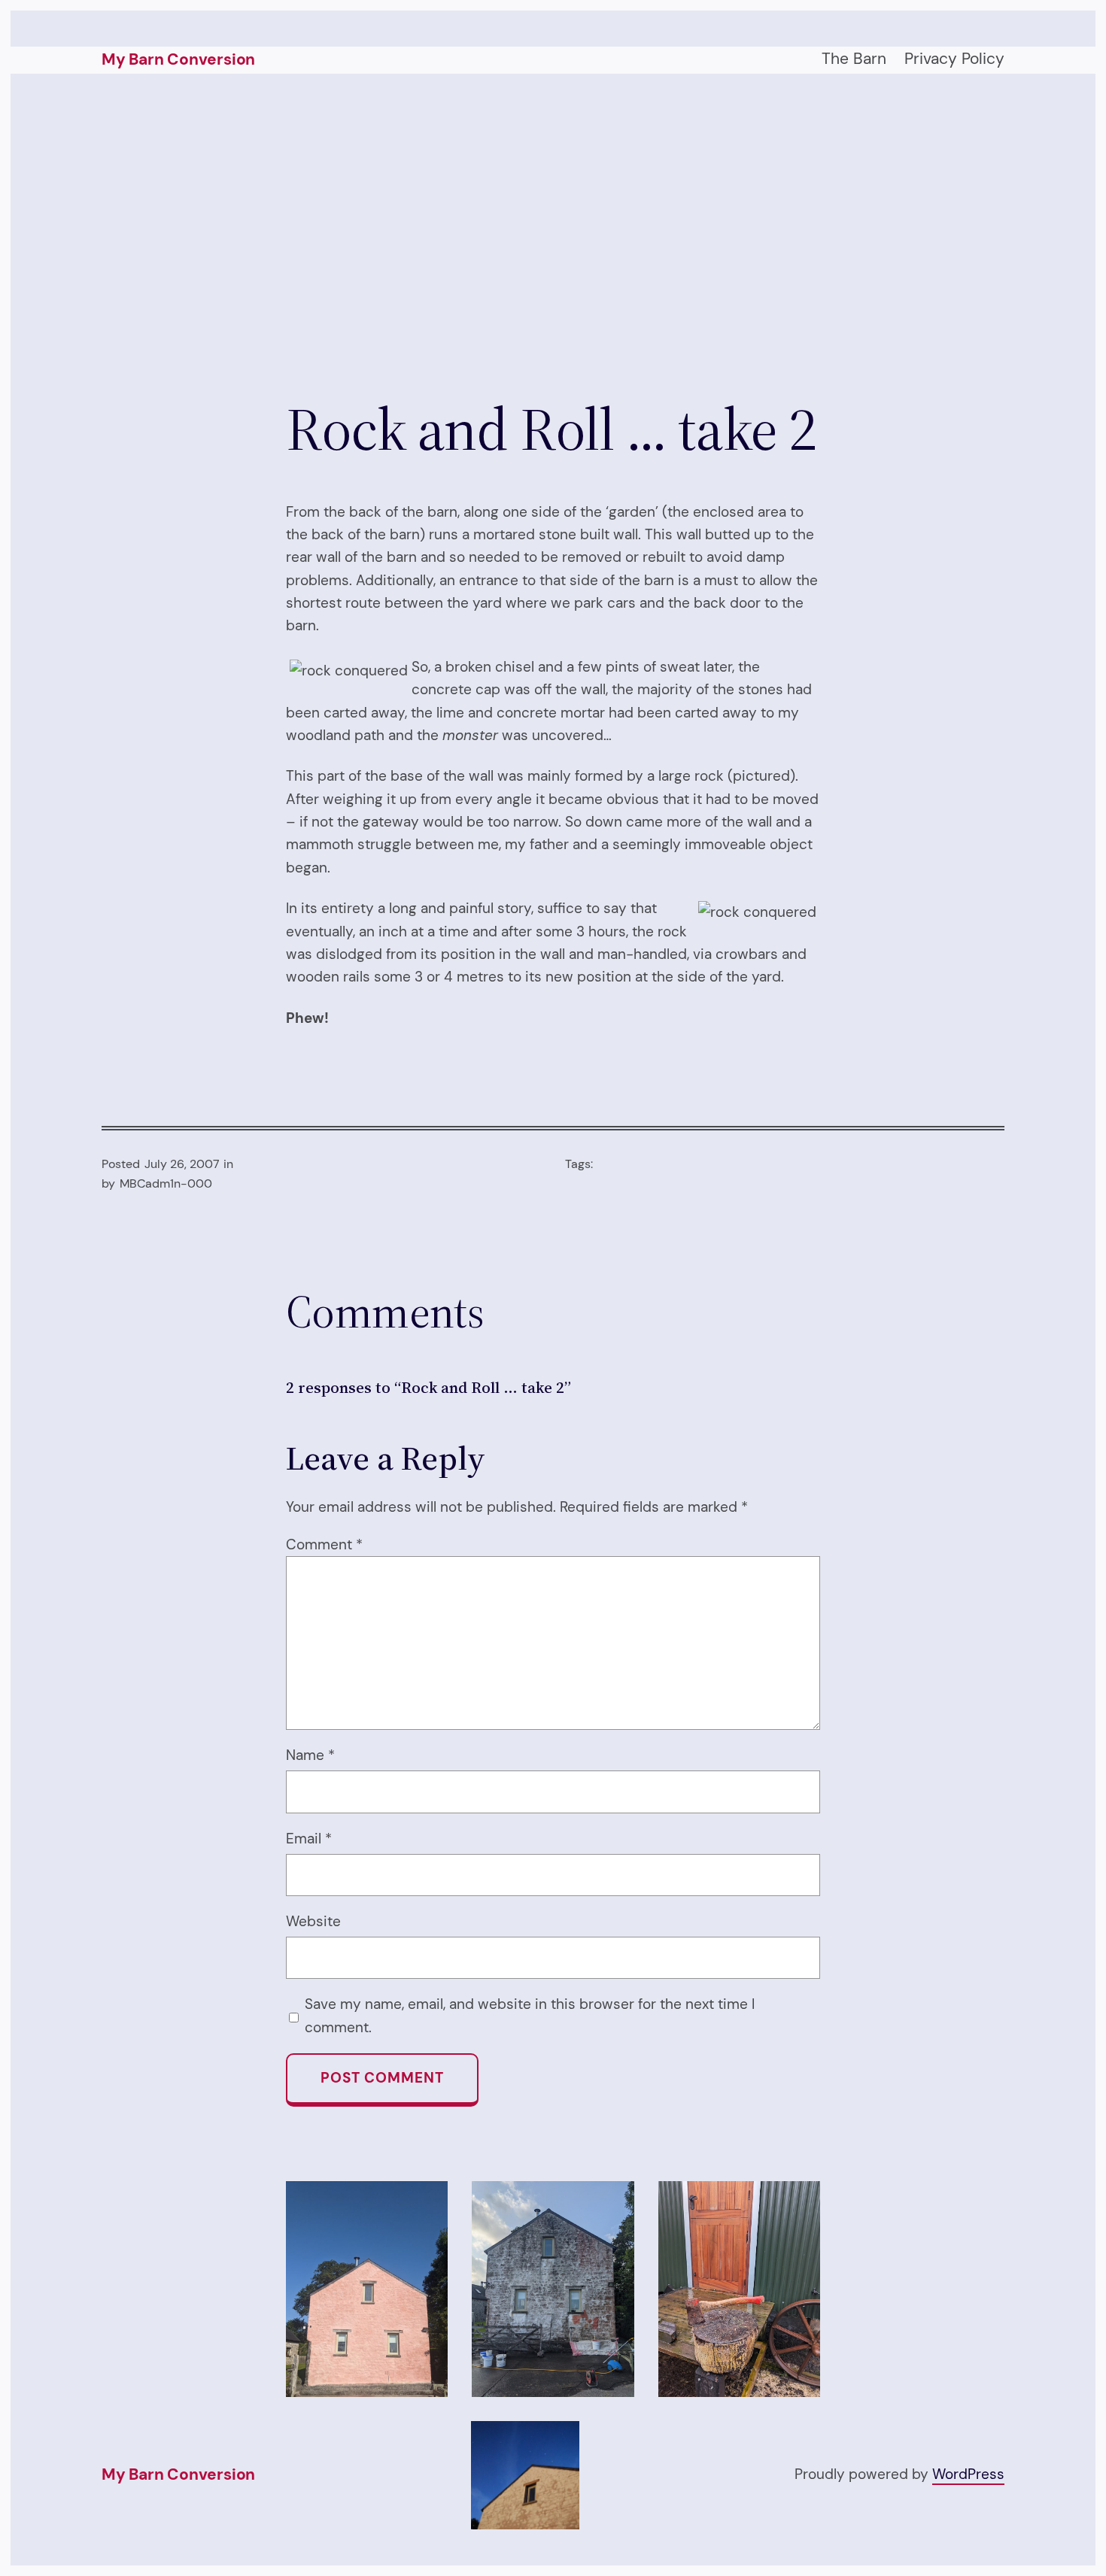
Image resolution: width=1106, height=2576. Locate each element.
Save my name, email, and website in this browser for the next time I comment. (530, 2015)
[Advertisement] (553, 233)
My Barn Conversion (178, 59)
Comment (324, 1544)
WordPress (968, 2474)
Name (310, 1755)
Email (309, 1839)
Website (313, 1921)
